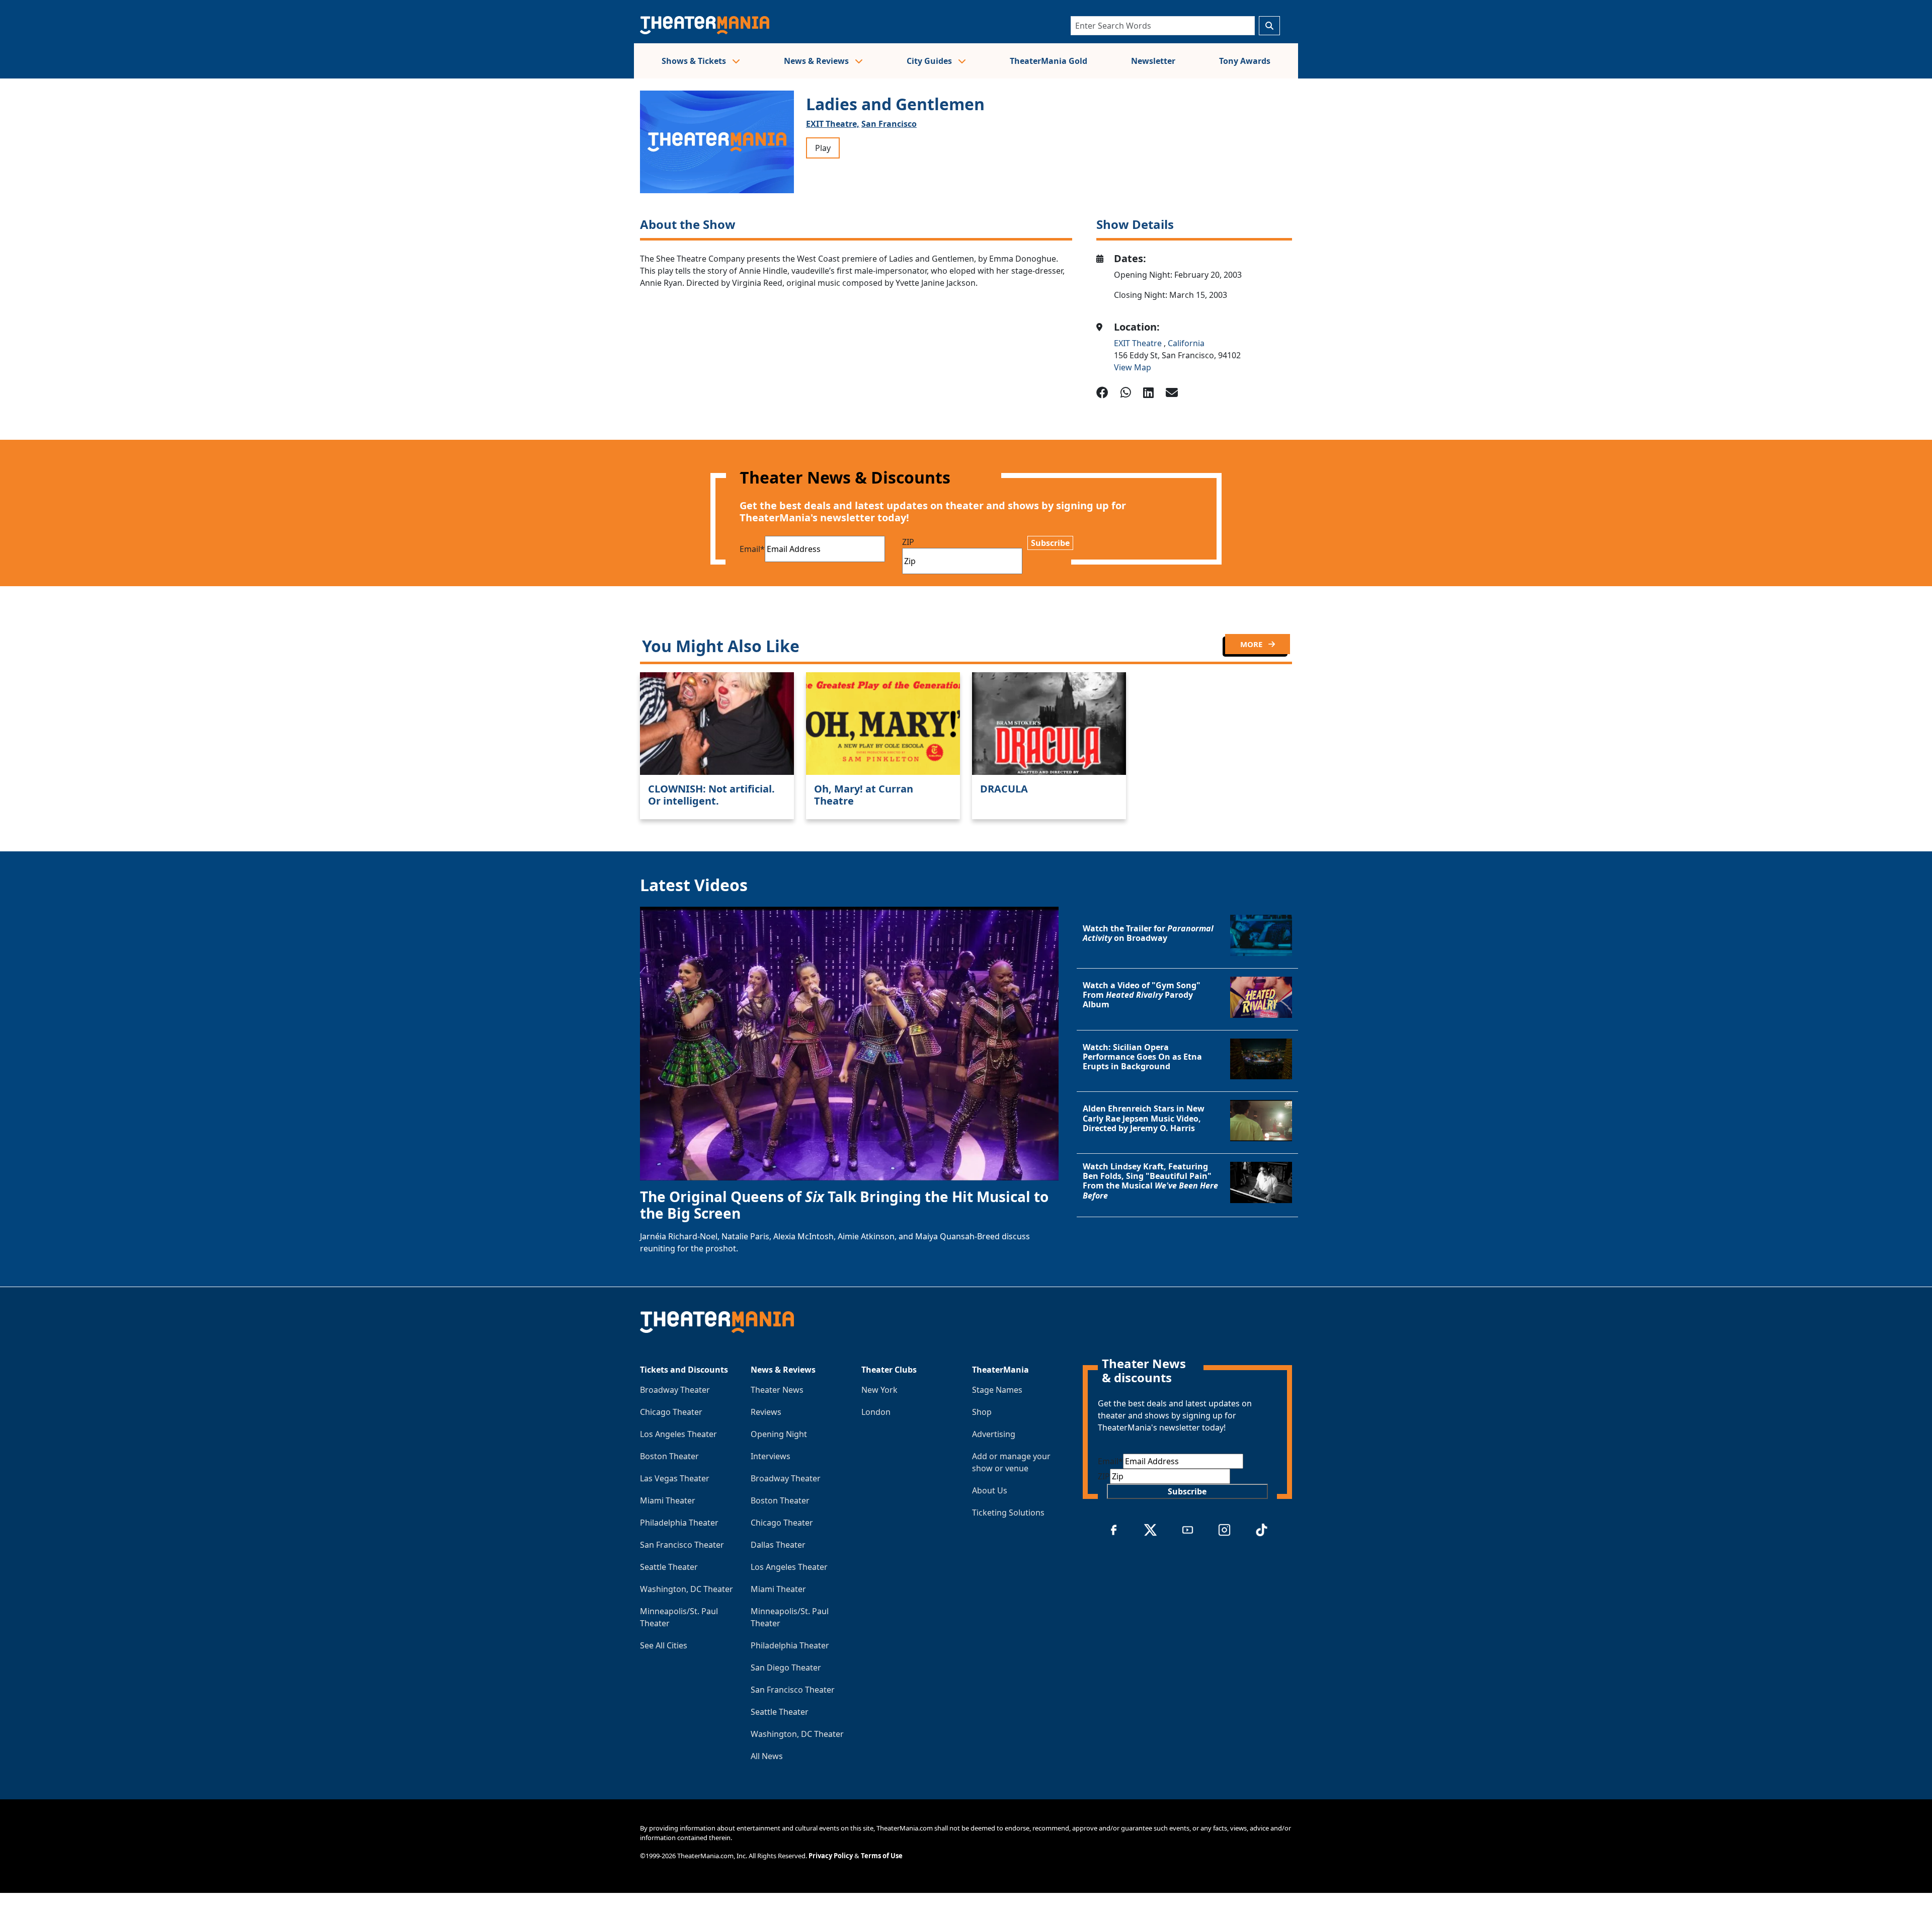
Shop (982, 1412)
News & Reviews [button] (817, 61)
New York (879, 1390)
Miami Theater (668, 1500)
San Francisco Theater (682, 1545)
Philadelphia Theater (679, 1523)
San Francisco (889, 124)
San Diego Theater (786, 1668)
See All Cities (664, 1645)
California (1186, 343)
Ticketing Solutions (1008, 1513)
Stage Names (997, 1390)
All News (767, 1756)
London (876, 1412)
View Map (1133, 367)
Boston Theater (669, 1456)
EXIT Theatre (1139, 343)
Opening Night (779, 1434)
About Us (990, 1490)
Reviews (766, 1412)
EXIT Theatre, (833, 124)
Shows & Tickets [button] (695, 61)
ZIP (908, 542)
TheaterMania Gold (1049, 61)
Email (752, 549)
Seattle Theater (669, 1567)
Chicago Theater (671, 1412)
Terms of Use (882, 1856)
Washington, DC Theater (687, 1589)
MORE (1252, 644)
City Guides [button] (930, 61)
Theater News (777, 1390)
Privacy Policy (831, 1856)
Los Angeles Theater (678, 1434)
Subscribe (1050, 543)
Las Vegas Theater (675, 1478)
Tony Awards (1245, 61)
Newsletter (1153, 61)
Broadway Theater (675, 1390)
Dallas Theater (778, 1545)
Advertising (994, 1434)
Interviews (771, 1456)
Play (823, 148)
